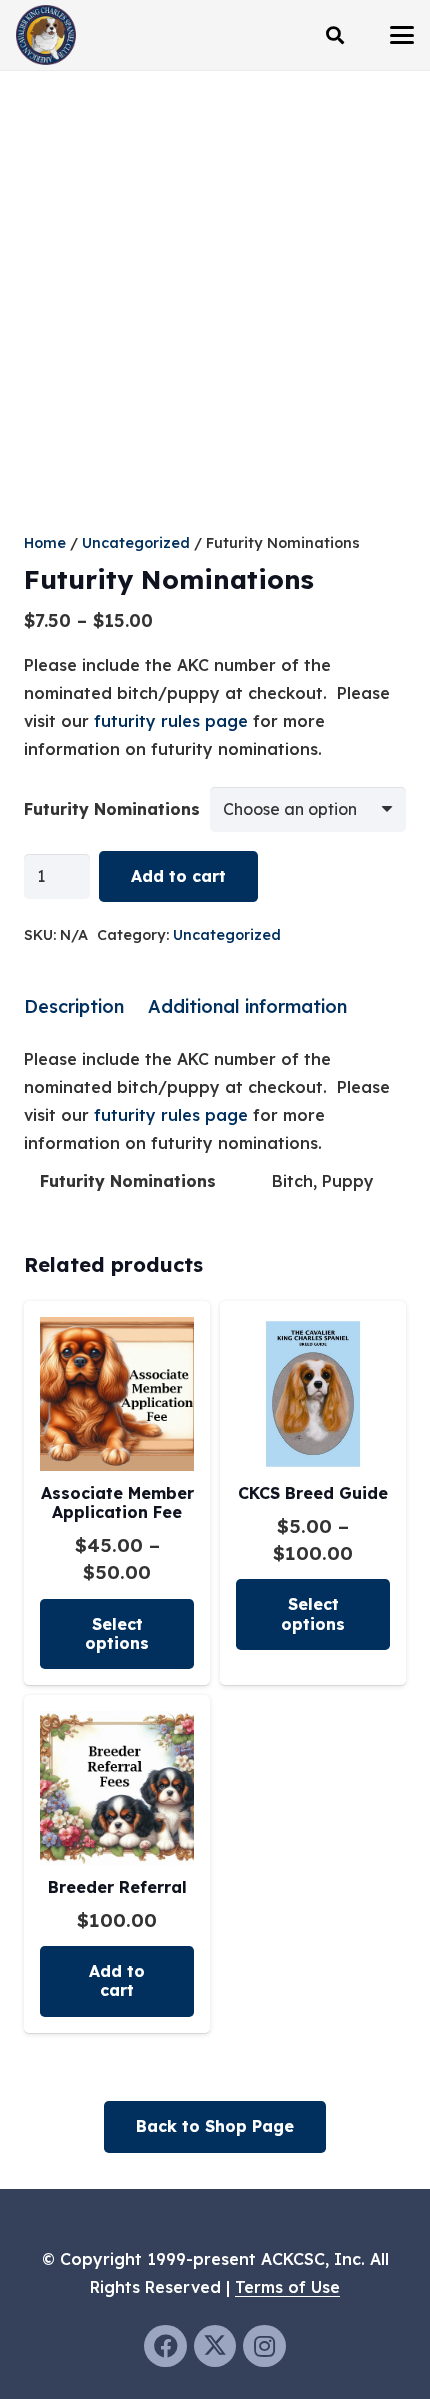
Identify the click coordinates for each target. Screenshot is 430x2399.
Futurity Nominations (112, 809)
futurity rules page (171, 721)
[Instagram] (264, 2346)
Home (45, 543)
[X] (215, 2346)
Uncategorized (136, 543)
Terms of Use (287, 2287)
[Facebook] (165, 2346)
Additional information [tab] (247, 1006)
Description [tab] (74, 1006)
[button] (335, 35)
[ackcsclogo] (46, 35)
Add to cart (178, 876)
